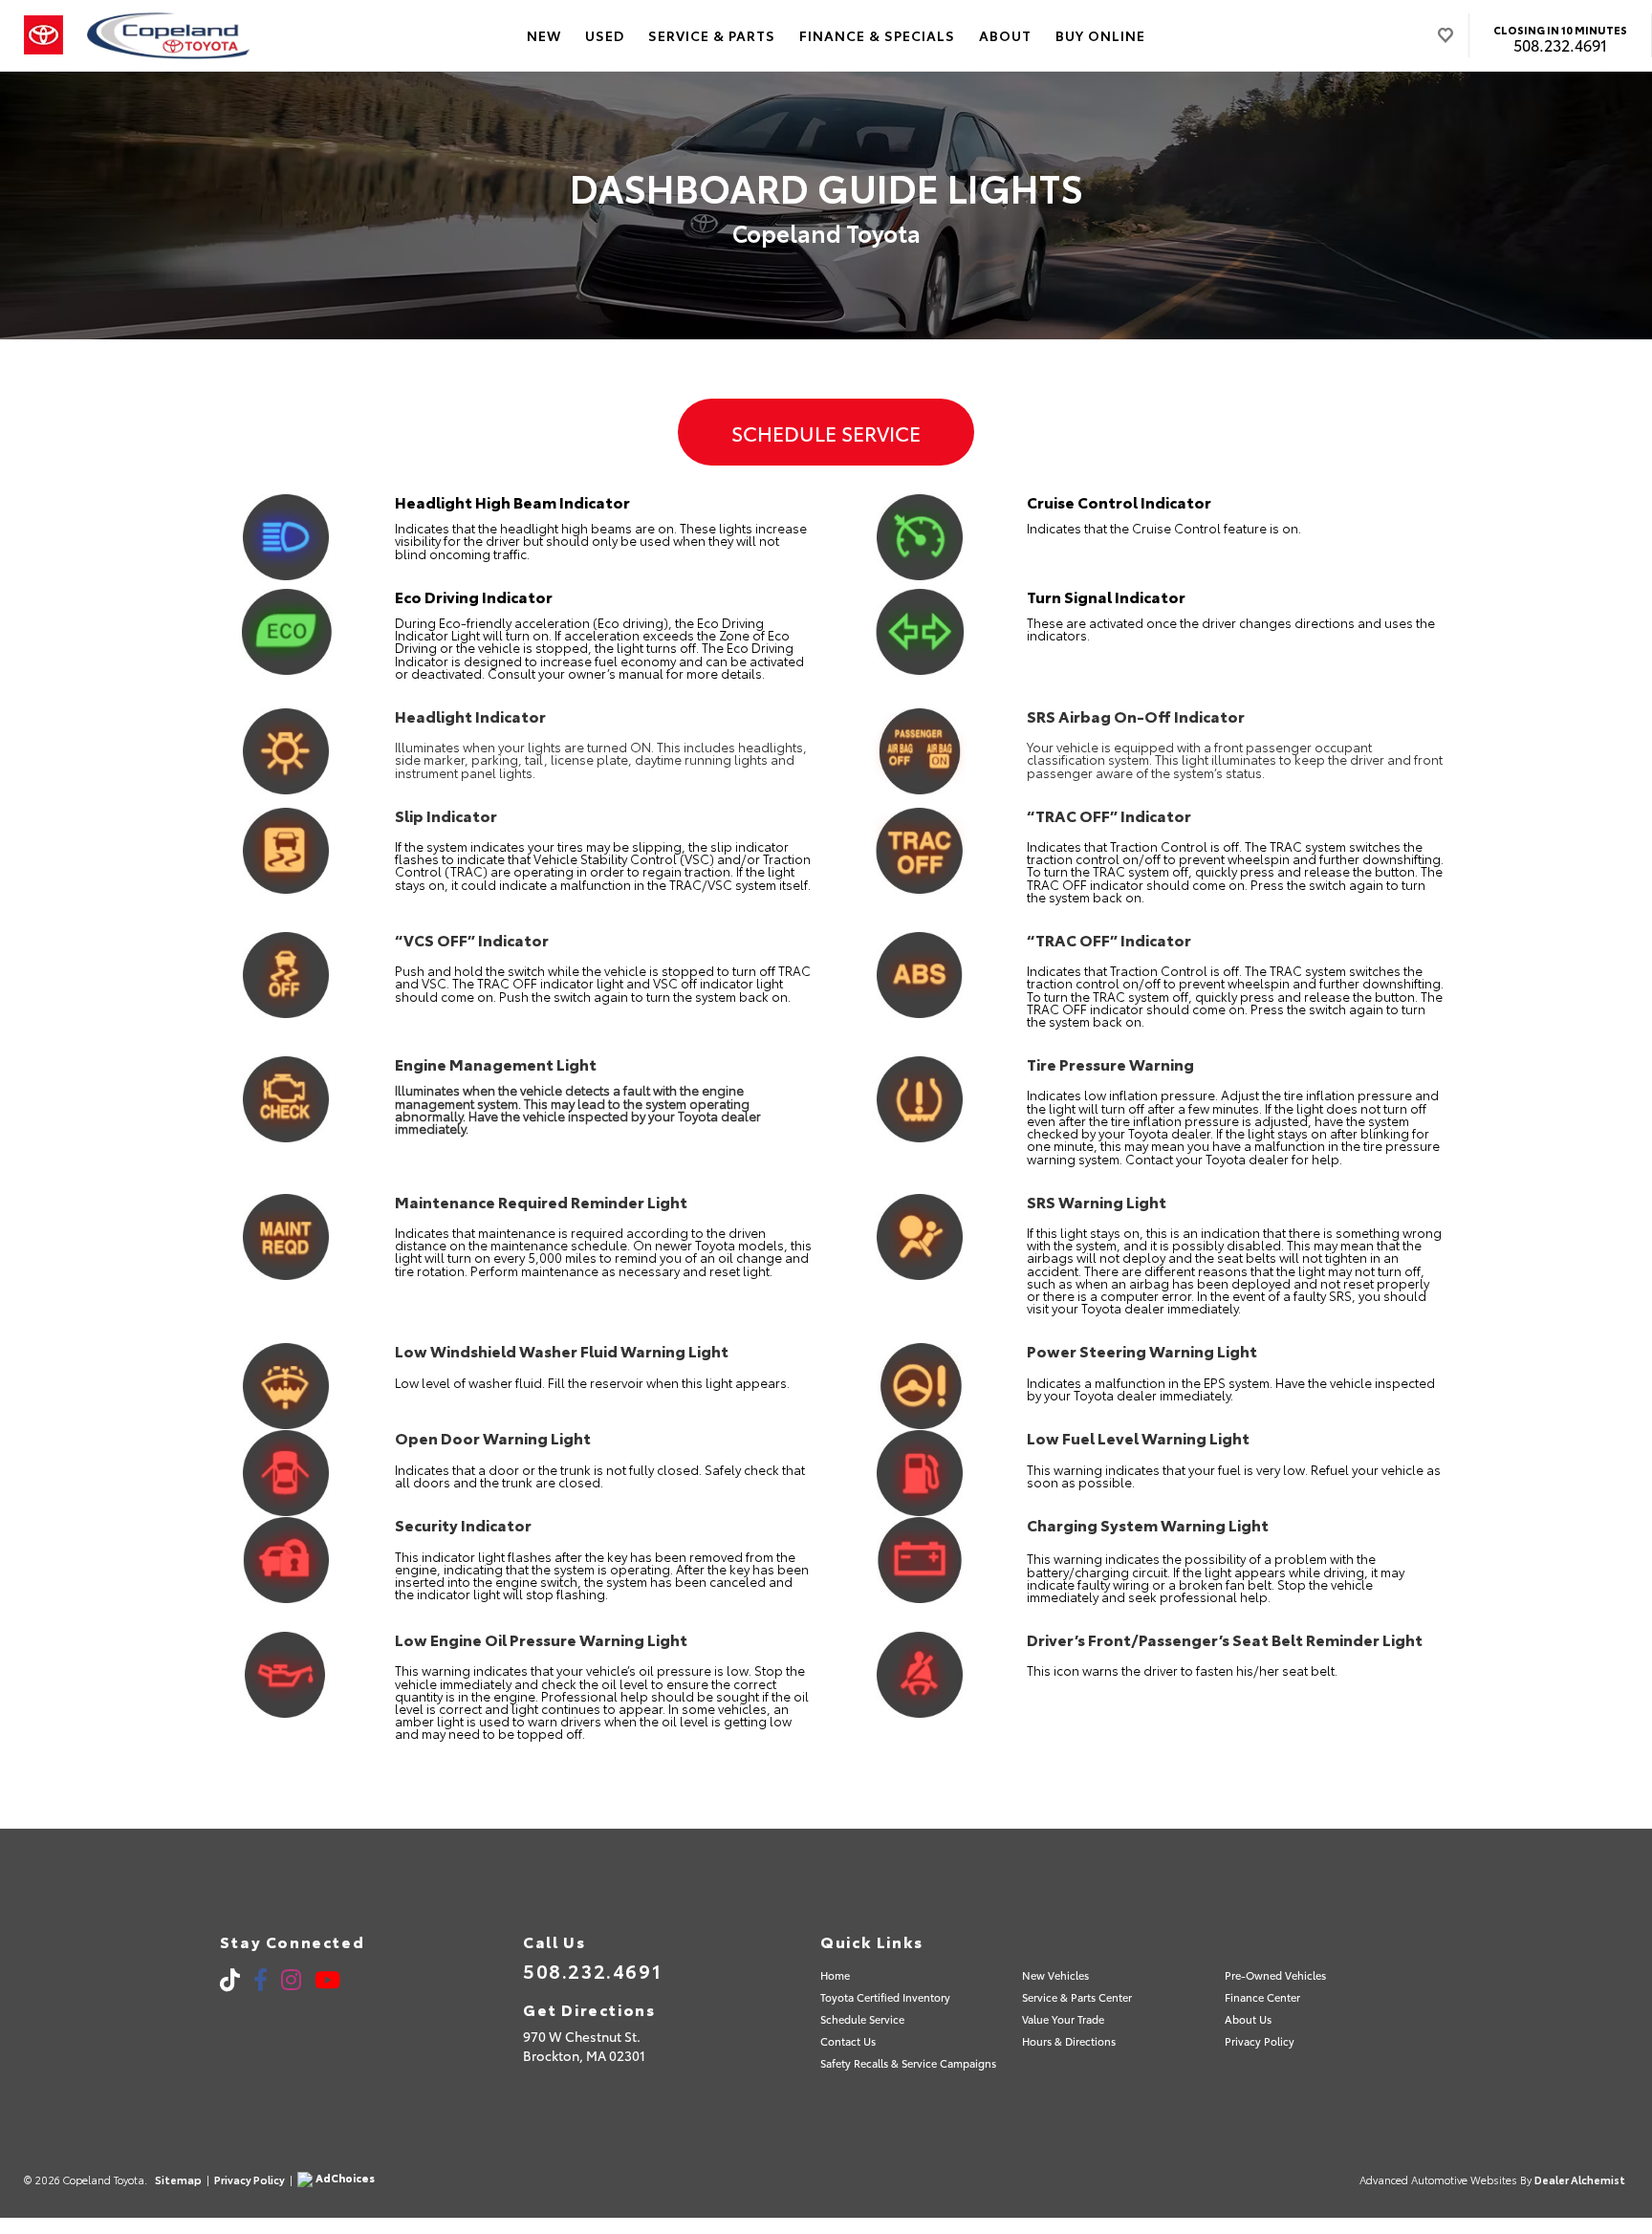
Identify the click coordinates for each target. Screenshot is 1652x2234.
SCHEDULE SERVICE (826, 432)
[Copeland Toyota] (169, 35)
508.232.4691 (1560, 45)
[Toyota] (43, 35)
